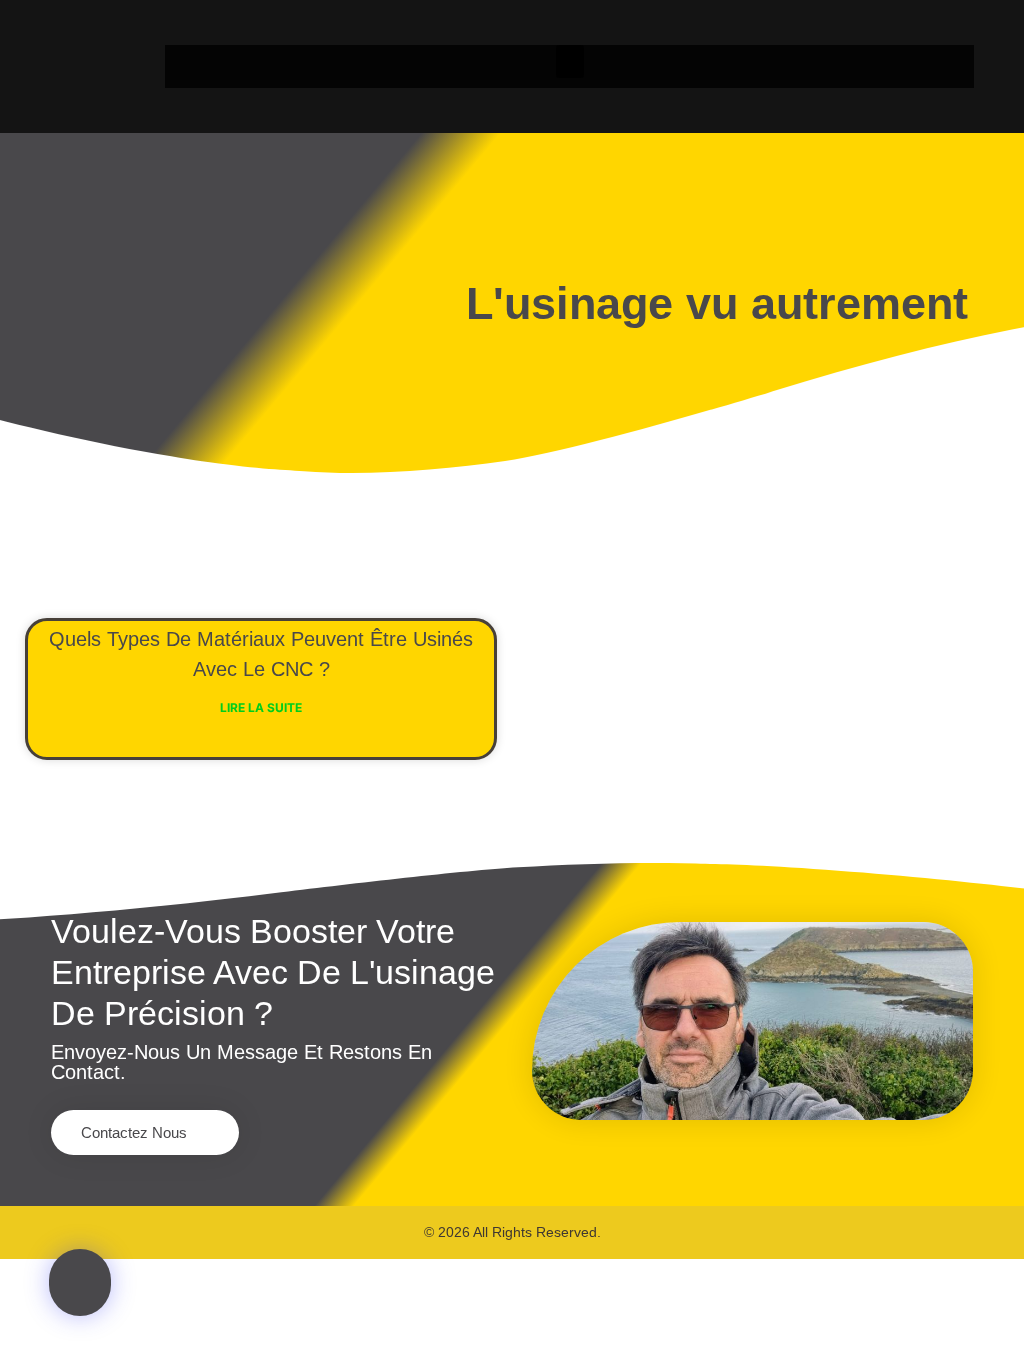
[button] (570, 61)
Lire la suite (261, 707)
